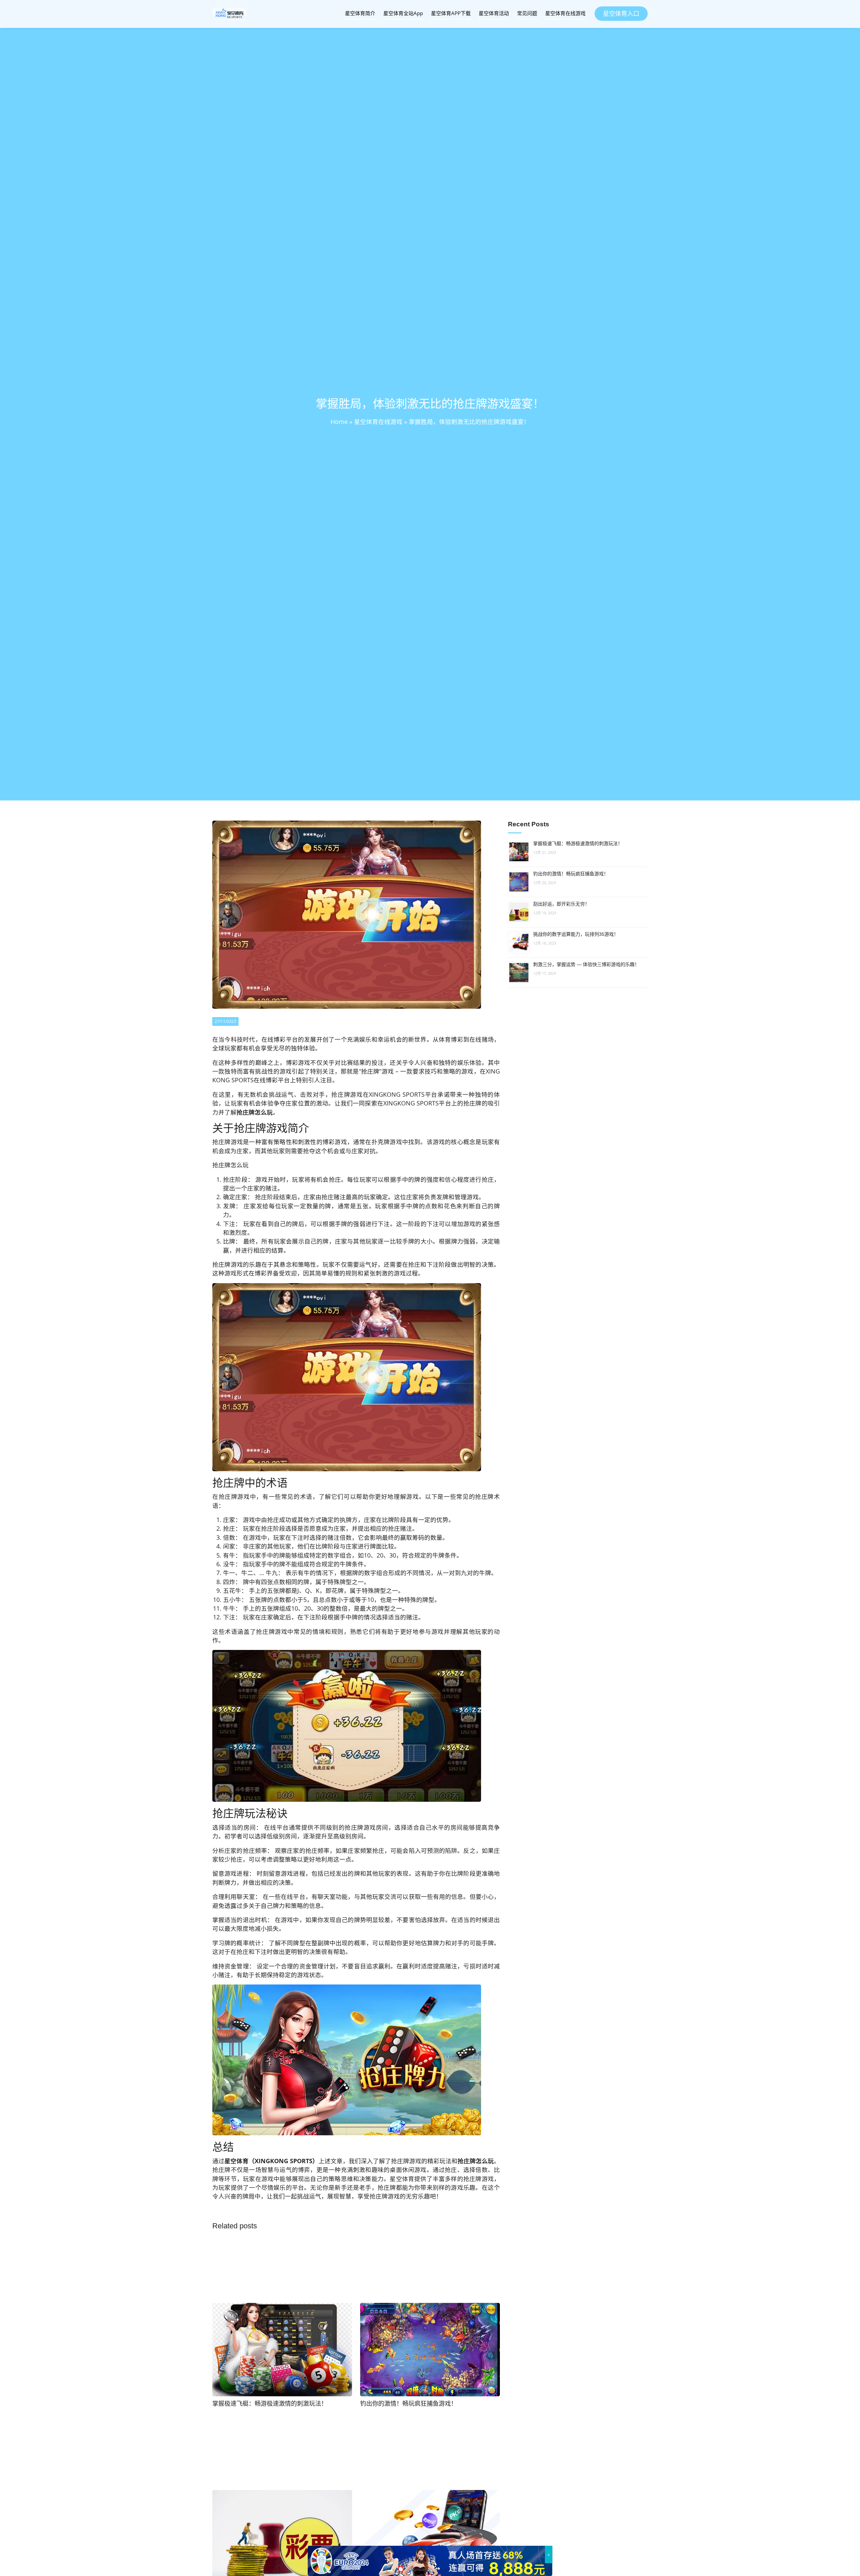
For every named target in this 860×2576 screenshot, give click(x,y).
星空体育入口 (621, 13)
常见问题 (527, 13)
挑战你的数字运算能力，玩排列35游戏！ (576, 934)
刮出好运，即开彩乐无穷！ (561, 904)
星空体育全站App (403, 13)
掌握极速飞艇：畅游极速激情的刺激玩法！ (578, 843)
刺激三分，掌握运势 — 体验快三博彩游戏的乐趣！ (586, 964)
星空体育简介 (360, 13)
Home (339, 422)
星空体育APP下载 (451, 13)
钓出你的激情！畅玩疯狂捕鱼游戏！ (571, 874)
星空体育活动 (494, 13)
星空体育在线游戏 (565, 13)
